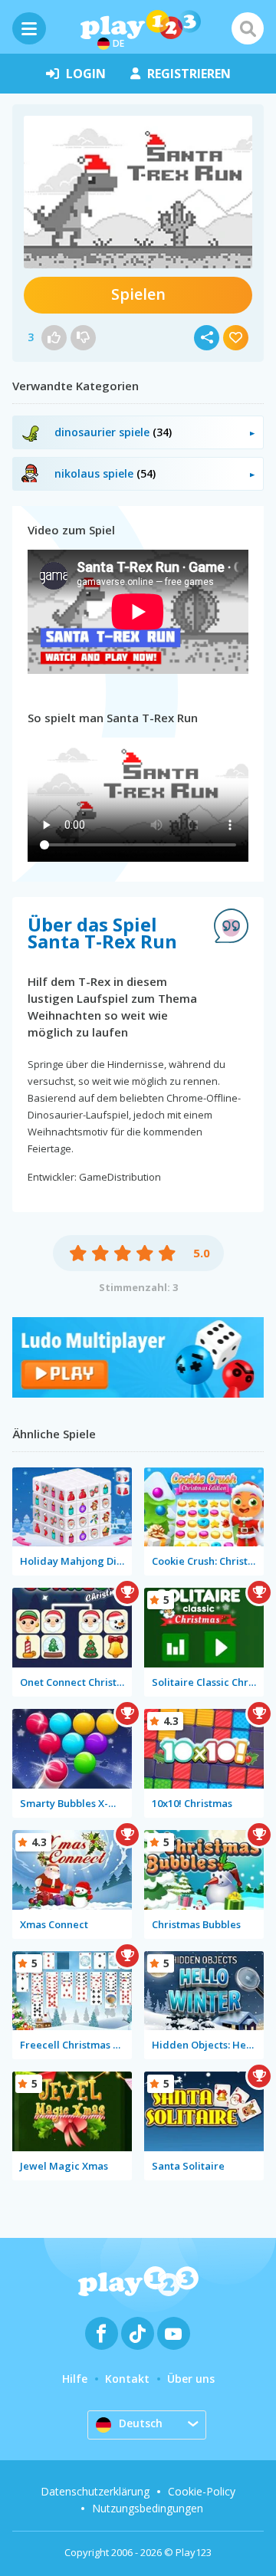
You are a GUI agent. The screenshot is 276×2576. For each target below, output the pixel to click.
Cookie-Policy (202, 2491)
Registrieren (189, 74)
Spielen (138, 294)
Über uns (191, 2379)
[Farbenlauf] (138, 1393)
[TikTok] (138, 2333)
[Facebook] (102, 2333)
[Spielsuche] (248, 28)
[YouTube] (174, 2333)
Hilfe (75, 2379)
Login (86, 74)
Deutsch (141, 2423)
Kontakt (127, 2379)
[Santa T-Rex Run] (138, 192)
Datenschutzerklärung (95, 2491)
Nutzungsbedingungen (148, 2508)
